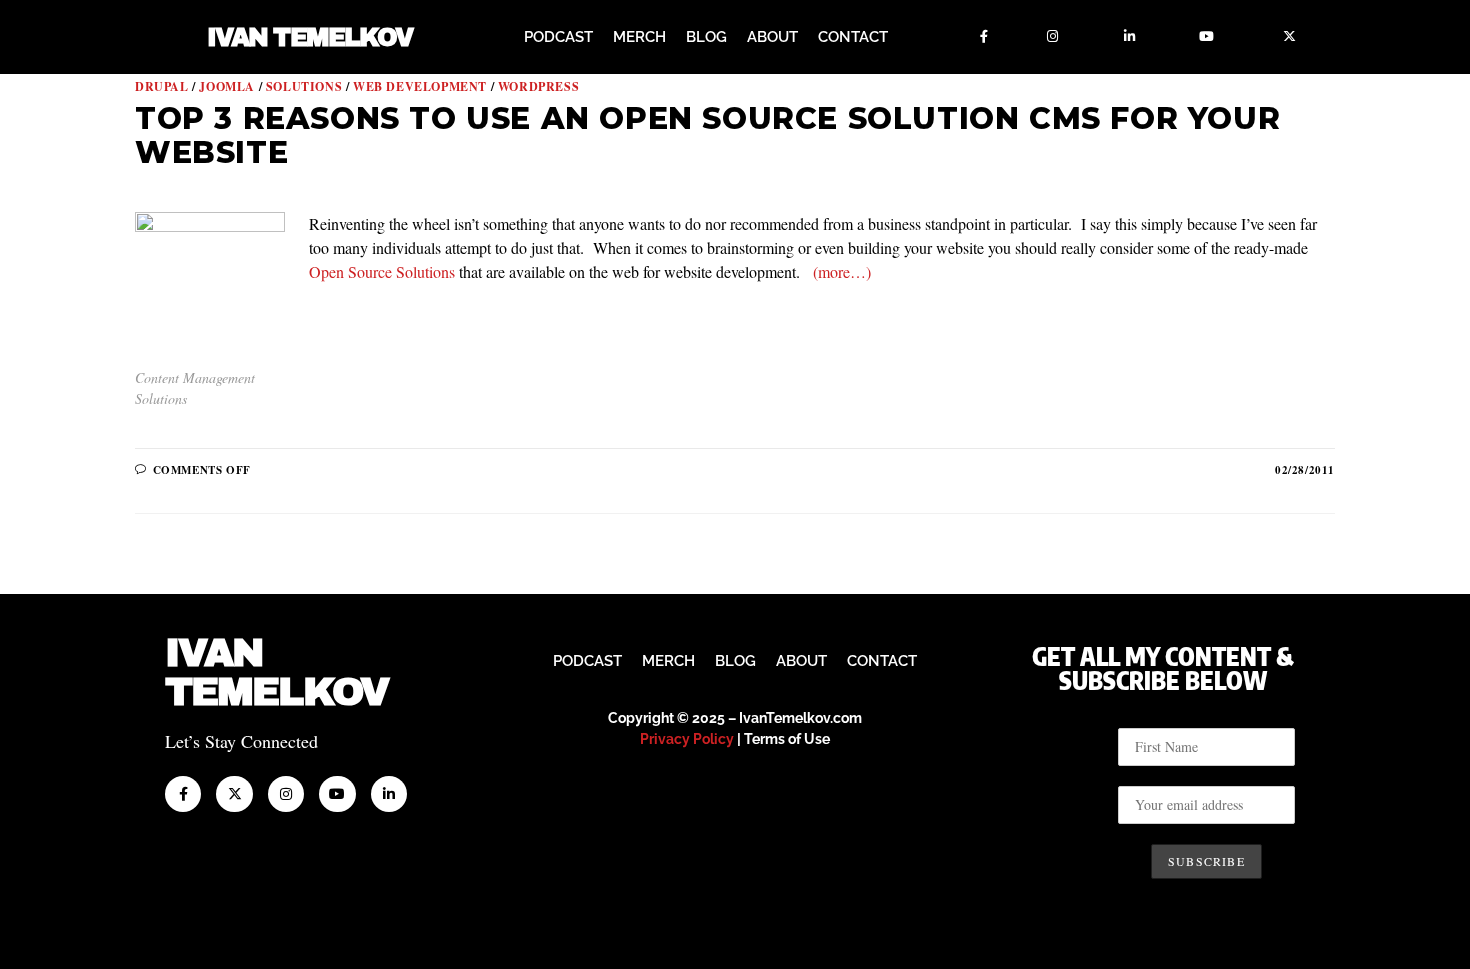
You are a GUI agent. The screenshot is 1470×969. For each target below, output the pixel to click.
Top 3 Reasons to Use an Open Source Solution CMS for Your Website (707, 135)
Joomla (227, 86)
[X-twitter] (1290, 37)
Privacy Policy (687, 739)
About (772, 37)
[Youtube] (1207, 37)
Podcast (558, 37)
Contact (853, 37)
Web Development (420, 86)
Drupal (162, 86)
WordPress (538, 86)
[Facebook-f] (984, 37)
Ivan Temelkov (309, 37)
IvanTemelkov (276, 672)
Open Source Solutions (382, 271)
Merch (639, 37)
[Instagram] (1053, 37)
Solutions (304, 86)
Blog (706, 37)
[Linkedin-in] (1130, 37)
